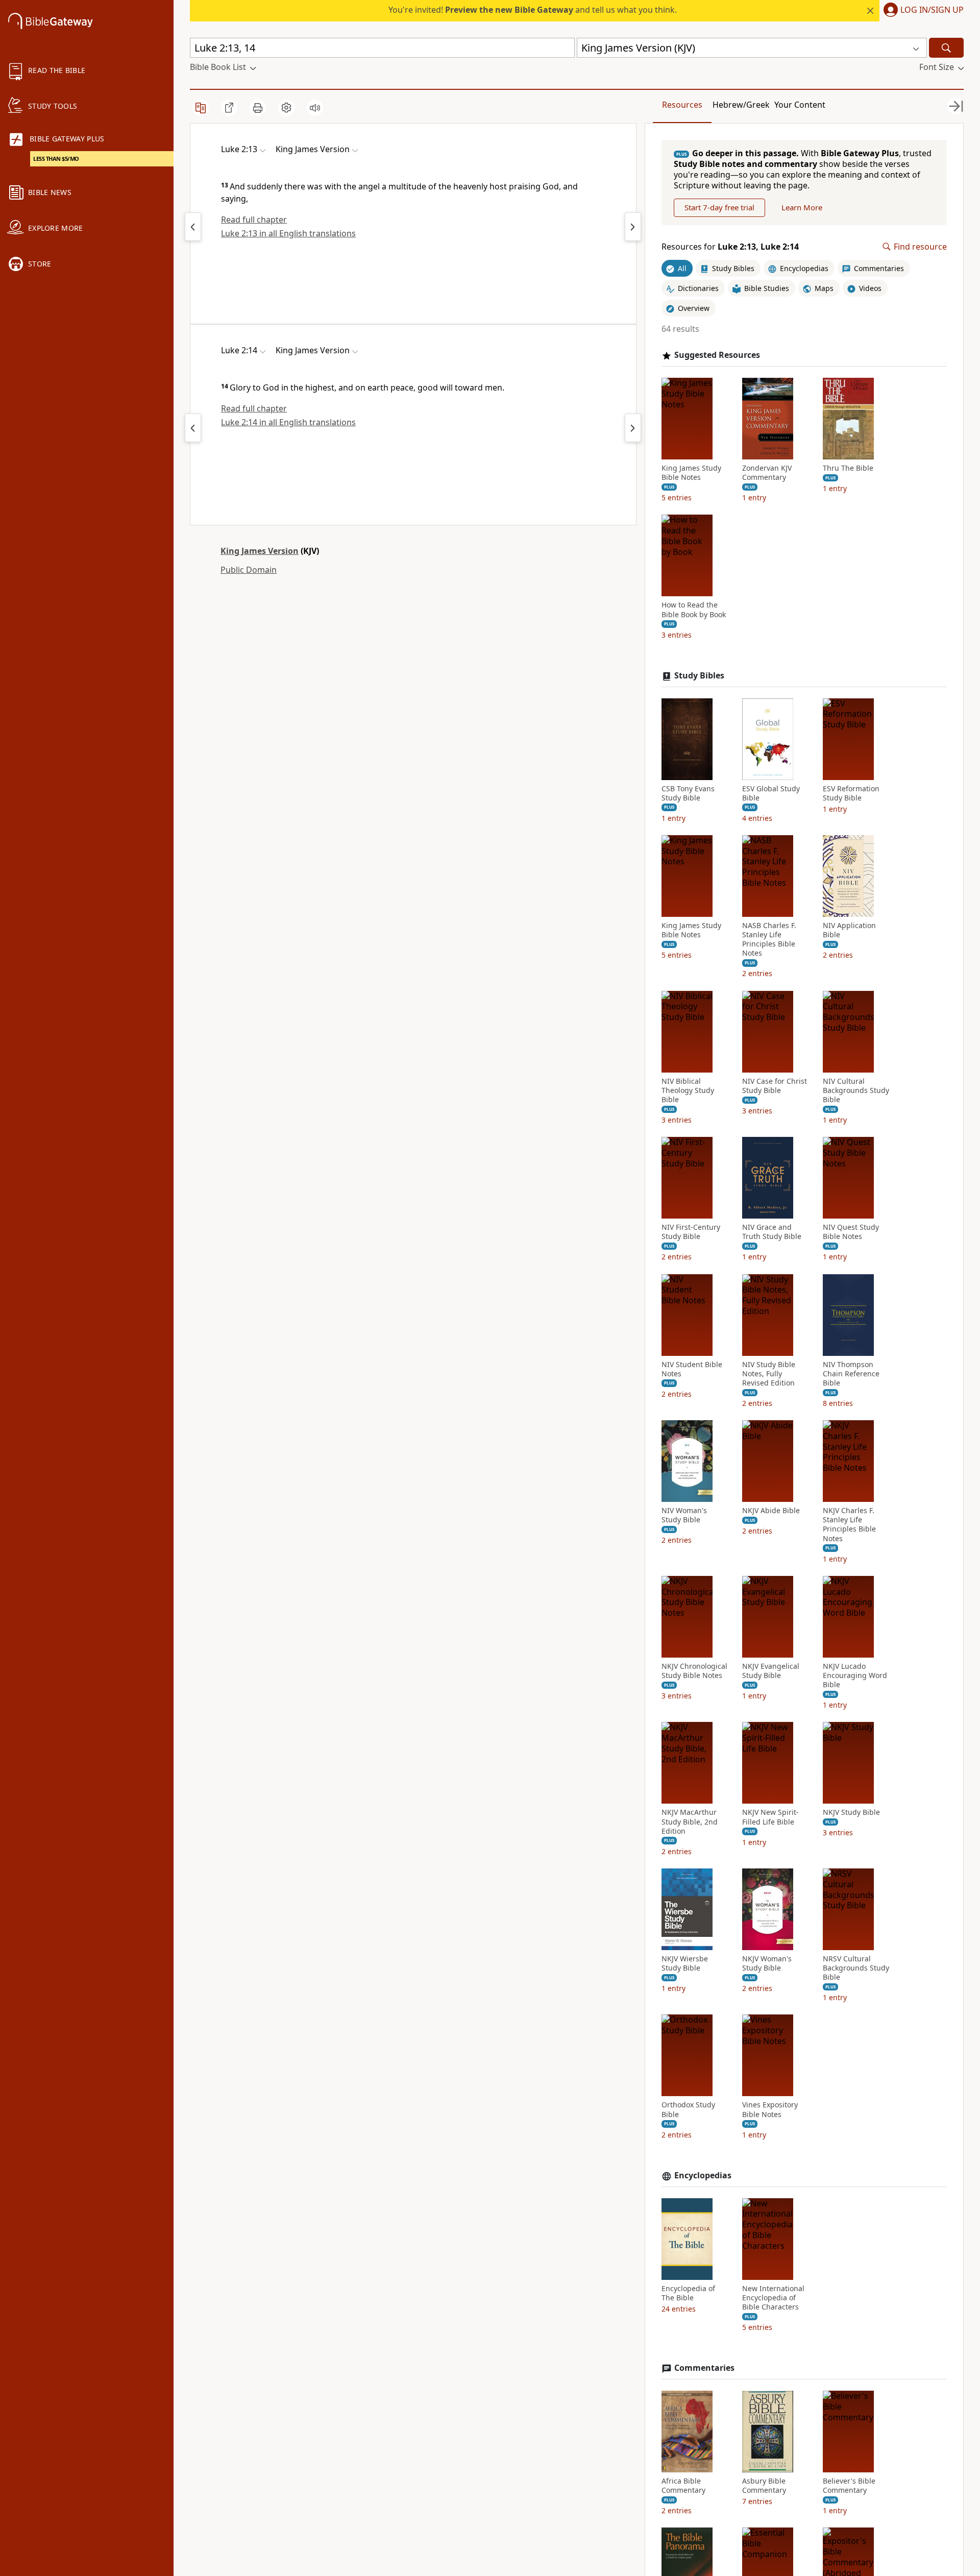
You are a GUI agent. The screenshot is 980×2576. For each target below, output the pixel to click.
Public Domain (249, 570)
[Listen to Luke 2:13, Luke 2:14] (315, 108)
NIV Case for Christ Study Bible (775, 1086)
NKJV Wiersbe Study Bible (685, 1963)
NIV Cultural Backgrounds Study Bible (856, 1090)
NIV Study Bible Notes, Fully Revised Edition (769, 1374)
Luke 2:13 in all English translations (288, 233)
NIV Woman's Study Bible (684, 1515)
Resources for (730, 247)
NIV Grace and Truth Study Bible (772, 1232)
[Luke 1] (193, 227)
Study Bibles (699, 676)
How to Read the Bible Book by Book (694, 610)
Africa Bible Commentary (683, 2486)
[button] (922, 11)
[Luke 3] (633, 227)
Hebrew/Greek (741, 105)
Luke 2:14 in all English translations (288, 422)
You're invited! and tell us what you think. (533, 10)
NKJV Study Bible (851, 1812)
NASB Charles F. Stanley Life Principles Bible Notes (769, 940)
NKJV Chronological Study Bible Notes (694, 1671)
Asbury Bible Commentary (764, 2486)
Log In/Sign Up (932, 10)
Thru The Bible (848, 468)
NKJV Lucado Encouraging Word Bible (855, 1675)
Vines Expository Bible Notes (770, 2109)
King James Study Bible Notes (691, 473)
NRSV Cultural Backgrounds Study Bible (856, 1968)
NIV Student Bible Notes (692, 1369)
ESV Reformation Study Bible (851, 793)
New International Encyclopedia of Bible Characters (773, 2298)
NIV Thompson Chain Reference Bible (851, 1374)
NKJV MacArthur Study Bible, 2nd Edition (690, 1821)
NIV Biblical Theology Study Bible (688, 1090)
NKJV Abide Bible (771, 1511)
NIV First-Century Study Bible (691, 1232)
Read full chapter (254, 220)
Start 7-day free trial (719, 207)
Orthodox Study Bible (688, 2109)
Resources (682, 105)
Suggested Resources (717, 355)
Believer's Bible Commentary (849, 2486)
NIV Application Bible (849, 930)
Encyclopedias (703, 2176)
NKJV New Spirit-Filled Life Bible (770, 1817)
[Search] (946, 48)
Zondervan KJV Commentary (767, 473)
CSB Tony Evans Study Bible (688, 793)
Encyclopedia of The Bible (688, 2293)
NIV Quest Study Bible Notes (851, 1232)
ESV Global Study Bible (771, 793)
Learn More (802, 207)
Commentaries (704, 2368)
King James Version (260, 551)
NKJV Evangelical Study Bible (771, 1671)
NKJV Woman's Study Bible (767, 1963)
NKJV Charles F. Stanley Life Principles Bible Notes (849, 1525)
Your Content (800, 105)
